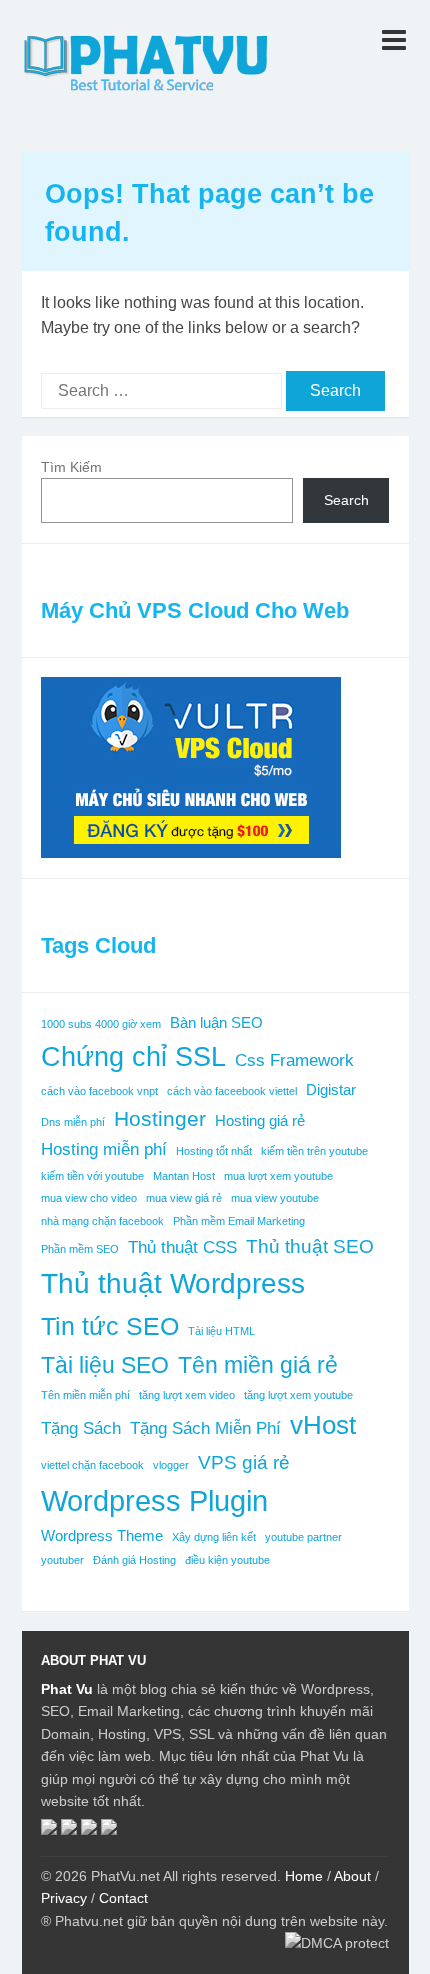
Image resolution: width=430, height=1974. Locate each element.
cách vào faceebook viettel (232, 1091)
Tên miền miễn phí (85, 1395)
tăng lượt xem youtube (298, 1395)
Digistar (331, 1090)
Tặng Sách (81, 1428)
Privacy (64, 1898)
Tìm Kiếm (71, 467)
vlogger (171, 1465)
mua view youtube (275, 1198)
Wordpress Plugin (154, 1500)
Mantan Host (184, 1176)
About (352, 1876)
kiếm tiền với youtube (92, 1176)
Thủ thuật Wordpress (173, 1283)
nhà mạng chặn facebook (102, 1221)
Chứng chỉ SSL (133, 1057)
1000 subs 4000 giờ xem (101, 1024)
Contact (123, 1898)
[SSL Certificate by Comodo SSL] (109, 1830)
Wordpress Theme (102, 1536)
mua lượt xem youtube (278, 1176)
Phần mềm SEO (80, 1249)
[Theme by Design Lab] (89, 1830)
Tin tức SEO (110, 1326)
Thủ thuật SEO (310, 1246)
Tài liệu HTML (221, 1331)
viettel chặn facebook (92, 1465)
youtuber (62, 1560)
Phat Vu (67, 1689)
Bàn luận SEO (216, 1023)
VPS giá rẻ (244, 1462)
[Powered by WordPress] (49, 1830)
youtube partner (303, 1537)
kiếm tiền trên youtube (314, 1151)
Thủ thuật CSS (182, 1247)
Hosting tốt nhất (214, 1151)
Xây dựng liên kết (214, 1537)
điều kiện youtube (227, 1560)
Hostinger (160, 1118)
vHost (323, 1425)
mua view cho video (89, 1198)
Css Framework (294, 1060)
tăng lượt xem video (187, 1395)
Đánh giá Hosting (134, 1560)
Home (304, 1876)
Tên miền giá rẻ (258, 1365)
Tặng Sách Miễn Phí (205, 1428)
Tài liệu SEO (105, 1365)
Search (346, 500)
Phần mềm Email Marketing (239, 1221)
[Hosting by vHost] (69, 1830)
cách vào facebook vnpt (99, 1091)
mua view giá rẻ (184, 1198)
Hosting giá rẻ (260, 1121)
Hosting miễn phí (104, 1149)
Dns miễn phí (73, 1122)
